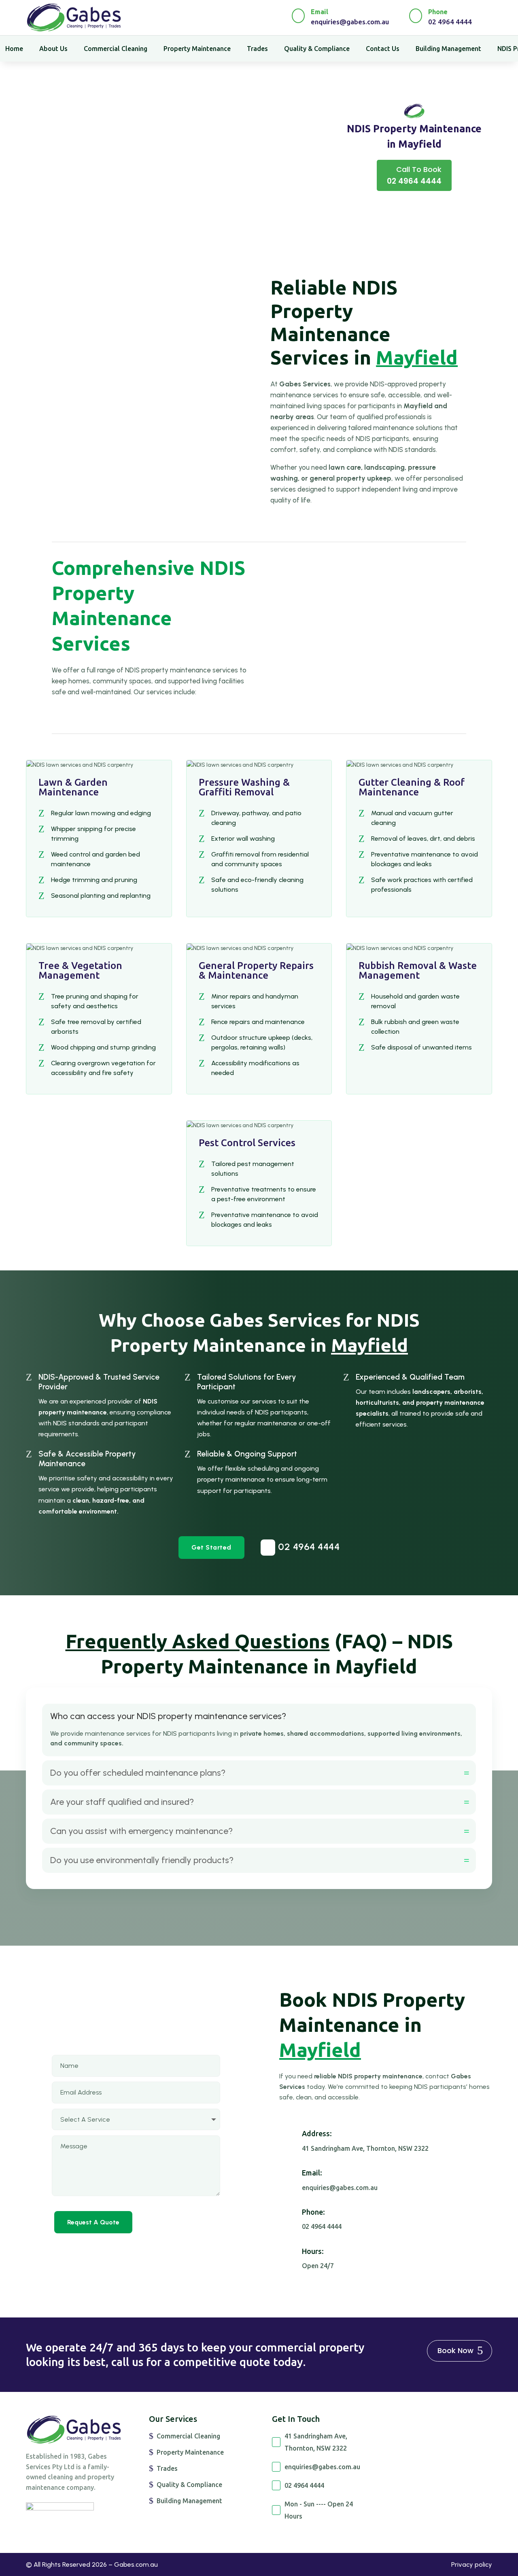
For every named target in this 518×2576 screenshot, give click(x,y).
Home (14, 49)
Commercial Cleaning (116, 49)
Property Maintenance (197, 49)
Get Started (211, 1547)
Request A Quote (93, 2222)
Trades (257, 49)
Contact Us (383, 49)
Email (320, 12)
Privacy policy (472, 2564)
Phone (438, 12)
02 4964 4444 (303, 1547)
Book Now (455, 2350)
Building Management (448, 49)
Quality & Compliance (317, 49)
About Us (53, 49)
